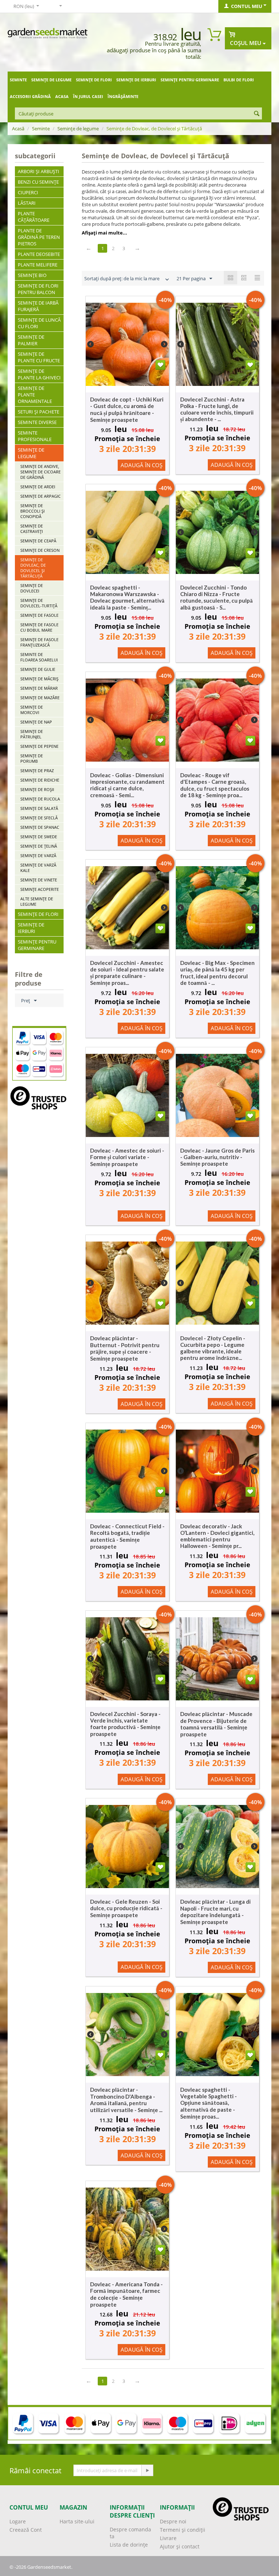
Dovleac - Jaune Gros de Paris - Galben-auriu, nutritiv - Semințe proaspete (217, 1157)
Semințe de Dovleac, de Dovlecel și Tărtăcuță (33, 568)
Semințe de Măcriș (39, 679)
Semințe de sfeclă (39, 818)
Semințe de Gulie (38, 669)
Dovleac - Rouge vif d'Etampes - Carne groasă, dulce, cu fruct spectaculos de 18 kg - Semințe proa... (215, 785)
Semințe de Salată (39, 808)
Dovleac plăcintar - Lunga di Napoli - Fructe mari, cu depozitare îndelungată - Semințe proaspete (215, 1912)
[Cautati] (256, 114)
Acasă (18, 129)
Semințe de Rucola (40, 799)
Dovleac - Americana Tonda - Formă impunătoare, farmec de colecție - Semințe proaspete (126, 2294)
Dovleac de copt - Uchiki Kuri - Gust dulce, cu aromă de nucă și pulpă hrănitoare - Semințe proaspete (127, 409)
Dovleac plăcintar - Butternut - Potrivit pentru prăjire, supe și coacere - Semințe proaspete (125, 1348)
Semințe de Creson (40, 550)
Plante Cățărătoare (34, 217)
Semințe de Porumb (32, 758)
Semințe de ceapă (38, 541)
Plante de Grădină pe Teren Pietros (39, 237)
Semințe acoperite (40, 889)
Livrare (168, 2538)
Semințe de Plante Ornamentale (35, 395)
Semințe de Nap (36, 722)
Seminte (18, 80)
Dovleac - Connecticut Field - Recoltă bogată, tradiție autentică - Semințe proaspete (127, 1536)
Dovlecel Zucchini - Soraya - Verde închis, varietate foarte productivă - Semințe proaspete (125, 1724)
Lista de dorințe (129, 2545)
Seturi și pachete (39, 412)
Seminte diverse (37, 422)
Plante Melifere (38, 265)
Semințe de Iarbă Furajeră (38, 306)
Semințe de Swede (39, 837)
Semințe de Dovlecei (32, 588)
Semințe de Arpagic (41, 496)
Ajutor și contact (180, 2546)
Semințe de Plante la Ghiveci (39, 374)
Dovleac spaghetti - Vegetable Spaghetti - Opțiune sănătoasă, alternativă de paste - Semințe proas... (209, 2103)
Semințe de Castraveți (32, 529)
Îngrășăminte (123, 96)
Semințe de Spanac (40, 827)
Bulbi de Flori (239, 80)
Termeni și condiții (183, 2530)
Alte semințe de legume (37, 901)
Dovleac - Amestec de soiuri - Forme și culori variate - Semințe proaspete (127, 1157)
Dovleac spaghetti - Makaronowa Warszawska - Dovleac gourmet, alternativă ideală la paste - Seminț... (127, 597)
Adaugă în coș (141, 465)
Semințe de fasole (39, 615)
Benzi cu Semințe (38, 182)
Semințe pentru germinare (190, 80)
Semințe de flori (94, 80)
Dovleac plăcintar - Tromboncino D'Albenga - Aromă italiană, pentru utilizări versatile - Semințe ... (126, 2100)
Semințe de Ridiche (40, 780)
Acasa (62, 96)
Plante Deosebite (39, 254)
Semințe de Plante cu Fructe (39, 357)
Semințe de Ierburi (136, 80)
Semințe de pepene (39, 746)
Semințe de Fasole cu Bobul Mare (39, 627)
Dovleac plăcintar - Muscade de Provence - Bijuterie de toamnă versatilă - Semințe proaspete (216, 1724)
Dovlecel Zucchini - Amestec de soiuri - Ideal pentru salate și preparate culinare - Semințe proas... (127, 973)
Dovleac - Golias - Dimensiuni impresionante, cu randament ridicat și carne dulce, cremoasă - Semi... (127, 785)
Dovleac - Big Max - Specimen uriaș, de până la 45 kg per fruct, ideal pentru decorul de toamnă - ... (217, 973)
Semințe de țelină (39, 846)
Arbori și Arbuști (39, 171)
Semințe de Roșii (37, 789)
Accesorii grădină (30, 96)
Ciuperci (28, 192)
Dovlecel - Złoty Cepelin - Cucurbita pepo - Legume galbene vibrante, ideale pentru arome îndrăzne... (213, 1348)
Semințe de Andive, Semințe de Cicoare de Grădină (41, 472)
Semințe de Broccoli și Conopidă (33, 511)
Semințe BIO (32, 275)
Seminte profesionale (35, 436)
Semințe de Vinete (39, 880)
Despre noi (173, 2521)
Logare (18, 2521)
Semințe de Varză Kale (38, 868)
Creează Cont (26, 2530)
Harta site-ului (77, 2521)
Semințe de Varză (38, 855)
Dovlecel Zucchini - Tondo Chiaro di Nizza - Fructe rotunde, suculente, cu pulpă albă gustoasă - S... (217, 597)
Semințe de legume (51, 80)
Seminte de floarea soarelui (39, 657)
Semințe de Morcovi (32, 710)
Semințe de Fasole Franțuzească (39, 642)
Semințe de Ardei (38, 487)
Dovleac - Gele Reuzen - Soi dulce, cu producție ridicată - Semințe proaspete (126, 1908)
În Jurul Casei (88, 96)
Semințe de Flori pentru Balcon (38, 289)
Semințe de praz (37, 771)
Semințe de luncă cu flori (39, 323)
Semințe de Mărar (39, 688)
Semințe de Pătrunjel (32, 734)
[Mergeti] (147, 2470)
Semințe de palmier (31, 340)
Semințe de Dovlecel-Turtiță (39, 603)
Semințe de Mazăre (40, 698)
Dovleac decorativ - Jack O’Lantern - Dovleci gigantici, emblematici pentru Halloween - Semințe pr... (217, 1536)
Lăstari (27, 203)
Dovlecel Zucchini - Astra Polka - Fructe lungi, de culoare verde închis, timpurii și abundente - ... (217, 409)
